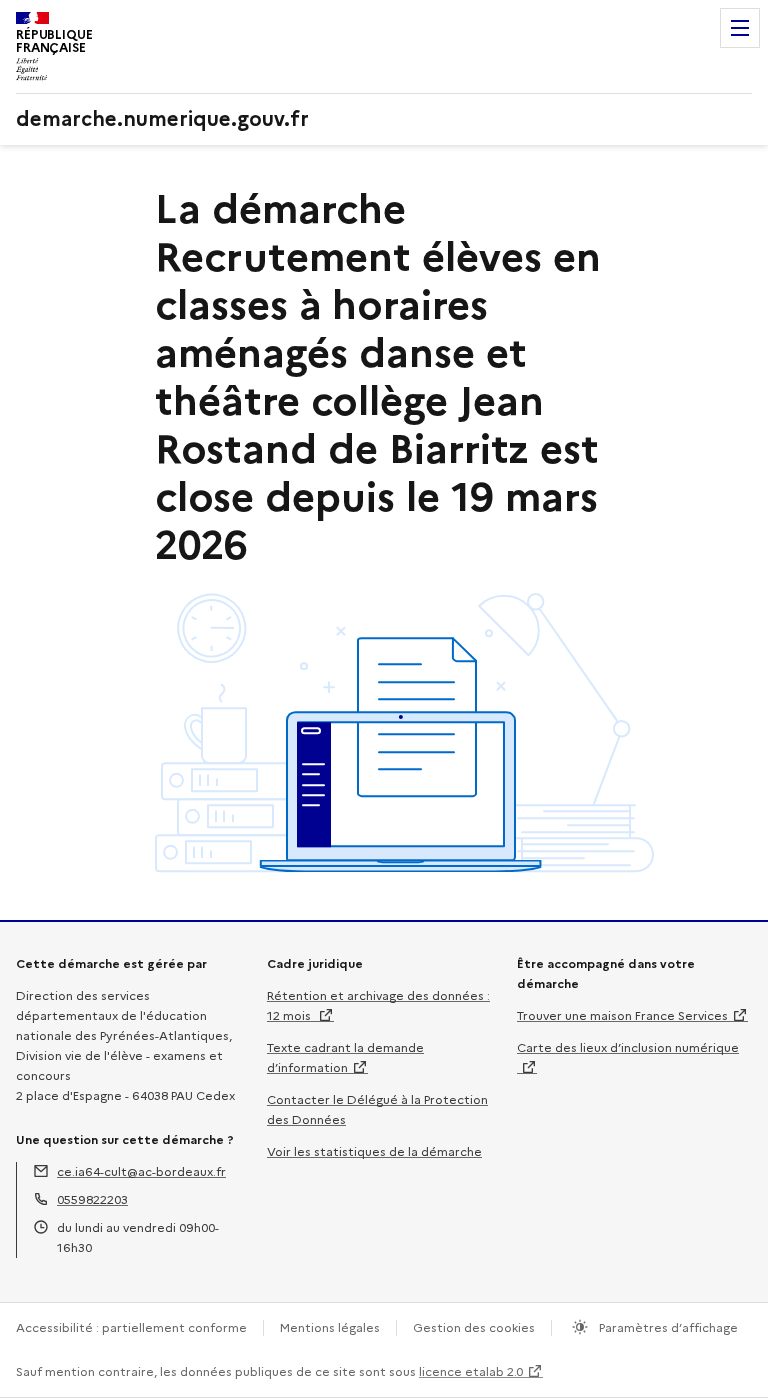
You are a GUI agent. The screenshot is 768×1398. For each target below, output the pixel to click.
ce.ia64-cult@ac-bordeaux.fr (141, 1171)
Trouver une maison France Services (622, 1015)
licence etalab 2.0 (471, 1371)
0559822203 (92, 1199)
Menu (740, 28)
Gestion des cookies (474, 1327)
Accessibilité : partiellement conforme (131, 1327)
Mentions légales (330, 1327)
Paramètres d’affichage (667, 1327)
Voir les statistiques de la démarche (374, 1151)
